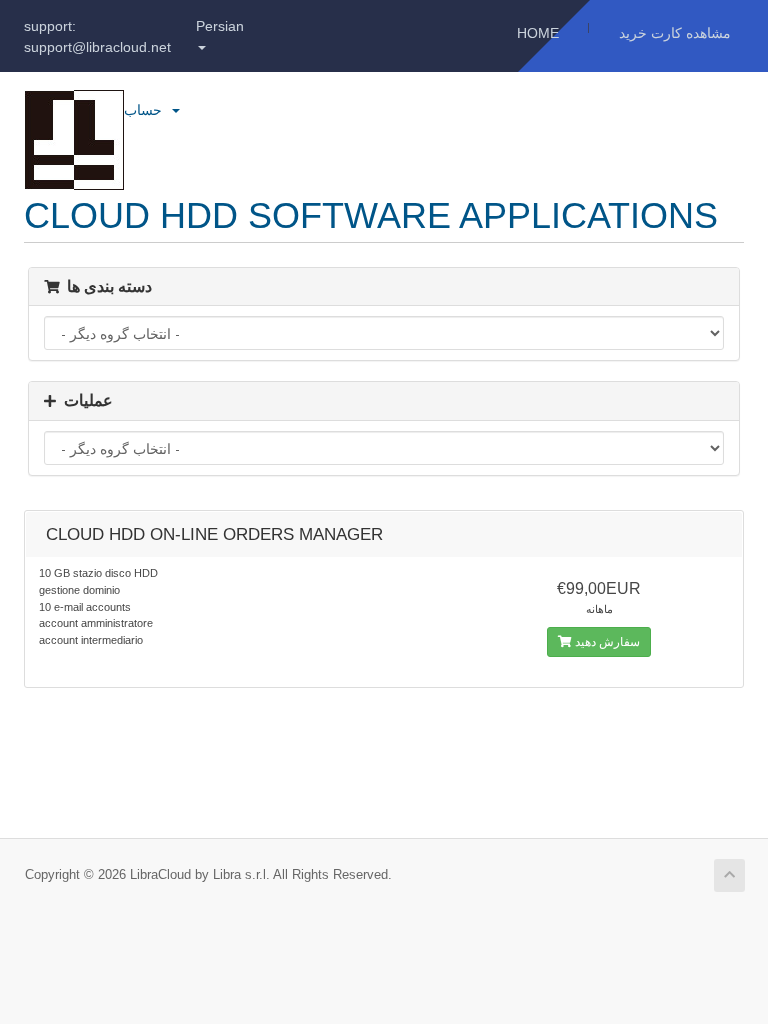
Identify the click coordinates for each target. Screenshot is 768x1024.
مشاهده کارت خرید (675, 33)
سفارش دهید (606, 642)
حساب (147, 110)
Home (538, 33)
